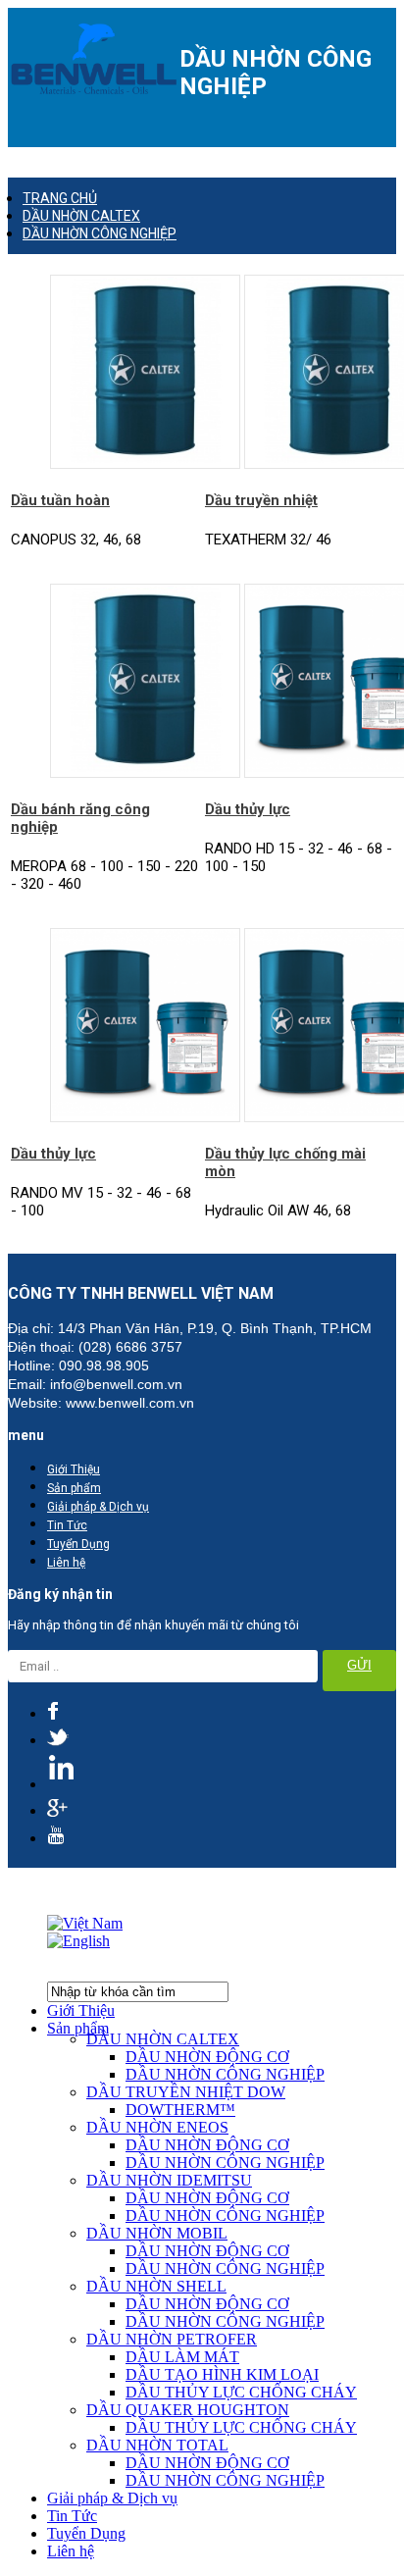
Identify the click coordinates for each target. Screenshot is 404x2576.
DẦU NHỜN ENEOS (157, 2127)
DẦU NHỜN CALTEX (81, 216)
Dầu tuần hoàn (60, 500)
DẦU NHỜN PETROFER (172, 2339)
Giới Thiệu (74, 1469)
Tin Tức (67, 1525)
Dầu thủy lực (248, 809)
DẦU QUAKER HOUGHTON (188, 2410)
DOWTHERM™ (180, 2110)
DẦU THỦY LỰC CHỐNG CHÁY (241, 2392)
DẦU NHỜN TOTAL (157, 2445)
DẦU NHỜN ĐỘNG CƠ (207, 2057)
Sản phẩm (74, 1488)
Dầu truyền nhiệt (261, 500)
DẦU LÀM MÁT (182, 2357)
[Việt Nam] (85, 1923)
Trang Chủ (60, 198)
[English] (78, 1941)
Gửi (359, 1665)
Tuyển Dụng (78, 1544)
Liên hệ (66, 1563)
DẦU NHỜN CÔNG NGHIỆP (100, 233)
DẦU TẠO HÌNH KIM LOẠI (222, 2374)
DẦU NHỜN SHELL (156, 2286)
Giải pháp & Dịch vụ (98, 1507)
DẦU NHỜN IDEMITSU (169, 2180)
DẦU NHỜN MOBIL (157, 2233)
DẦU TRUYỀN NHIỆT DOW (186, 2092)
